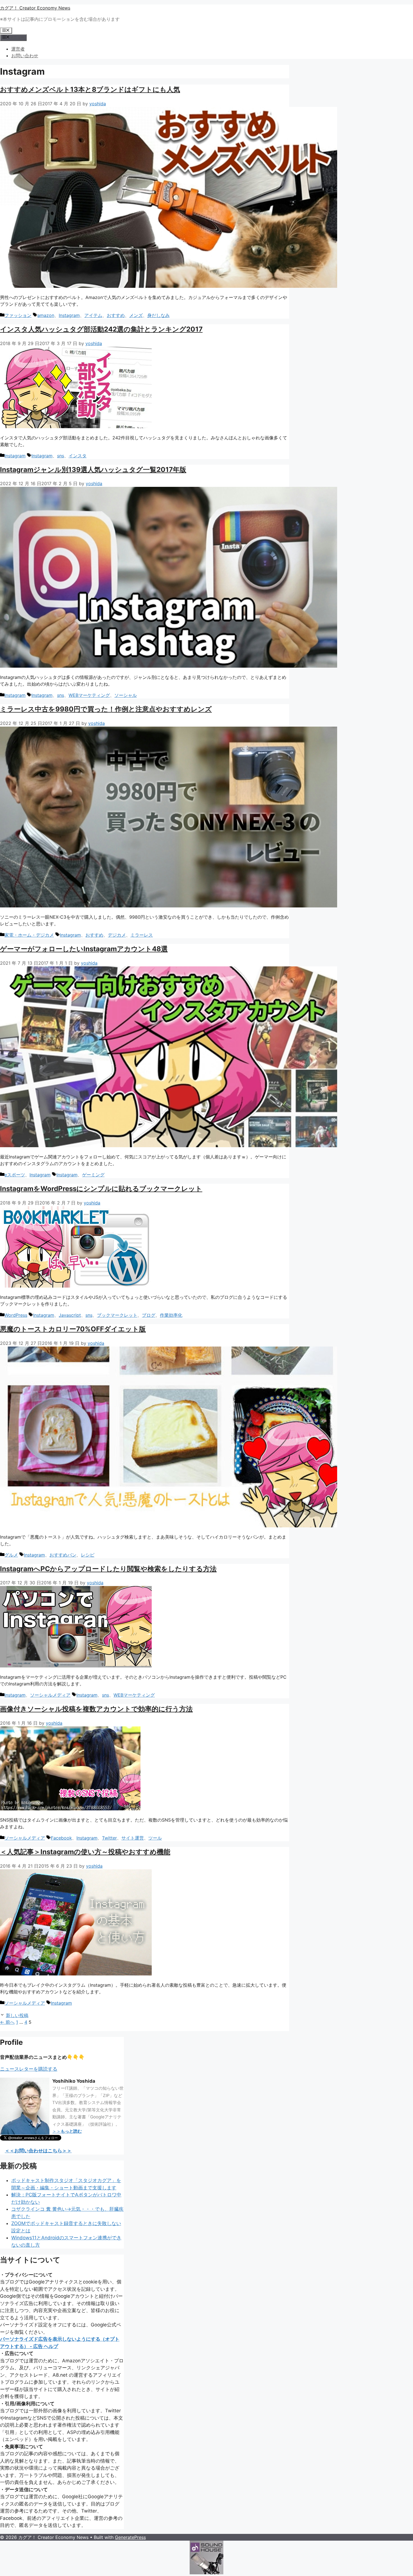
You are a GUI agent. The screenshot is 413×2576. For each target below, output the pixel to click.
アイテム (93, 315)
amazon (46, 315)
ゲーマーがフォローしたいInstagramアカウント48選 (84, 949)
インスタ (78, 456)
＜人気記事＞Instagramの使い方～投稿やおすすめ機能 (85, 1852)
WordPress (16, 1315)
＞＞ (67, 2131)
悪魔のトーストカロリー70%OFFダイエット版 (73, 1329)
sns (61, 456)
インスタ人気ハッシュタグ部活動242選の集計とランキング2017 (101, 329)
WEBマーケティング (89, 695)
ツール (155, 1838)
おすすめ (116, 315)
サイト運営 (133, 1838)
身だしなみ (158, 315)
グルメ (11, 1555)
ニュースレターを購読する (29, 2069)
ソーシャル (126, 695)
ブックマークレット (117, 1315)
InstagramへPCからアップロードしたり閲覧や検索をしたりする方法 (108, 1569)
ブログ (149, 1315)
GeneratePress (130, 2537)
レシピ (88, 1555)
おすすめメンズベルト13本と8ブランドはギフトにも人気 (90, 89)
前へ (7, 2022)
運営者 (18, 49)
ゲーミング (93, 1175)
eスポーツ (15, 1175)
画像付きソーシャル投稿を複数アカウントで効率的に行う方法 (96, 1709)
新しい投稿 (17, 2015)
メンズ (136, 315)
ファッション (18, 315)
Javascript (70, 1315)
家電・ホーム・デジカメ (29, 935)
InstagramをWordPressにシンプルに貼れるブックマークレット (101, 1189)
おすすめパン (63, 1555)
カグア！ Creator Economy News (35, 8)
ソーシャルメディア (50, 1695)
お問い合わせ (25, 56)
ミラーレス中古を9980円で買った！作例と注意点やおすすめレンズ (106, 709)
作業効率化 (171, 1315)
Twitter (109, 1838)
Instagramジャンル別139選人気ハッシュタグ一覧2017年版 (93, 470)
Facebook (61, 1838)
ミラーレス (142, 935)
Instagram (69, 315)
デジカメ (117, 935)
